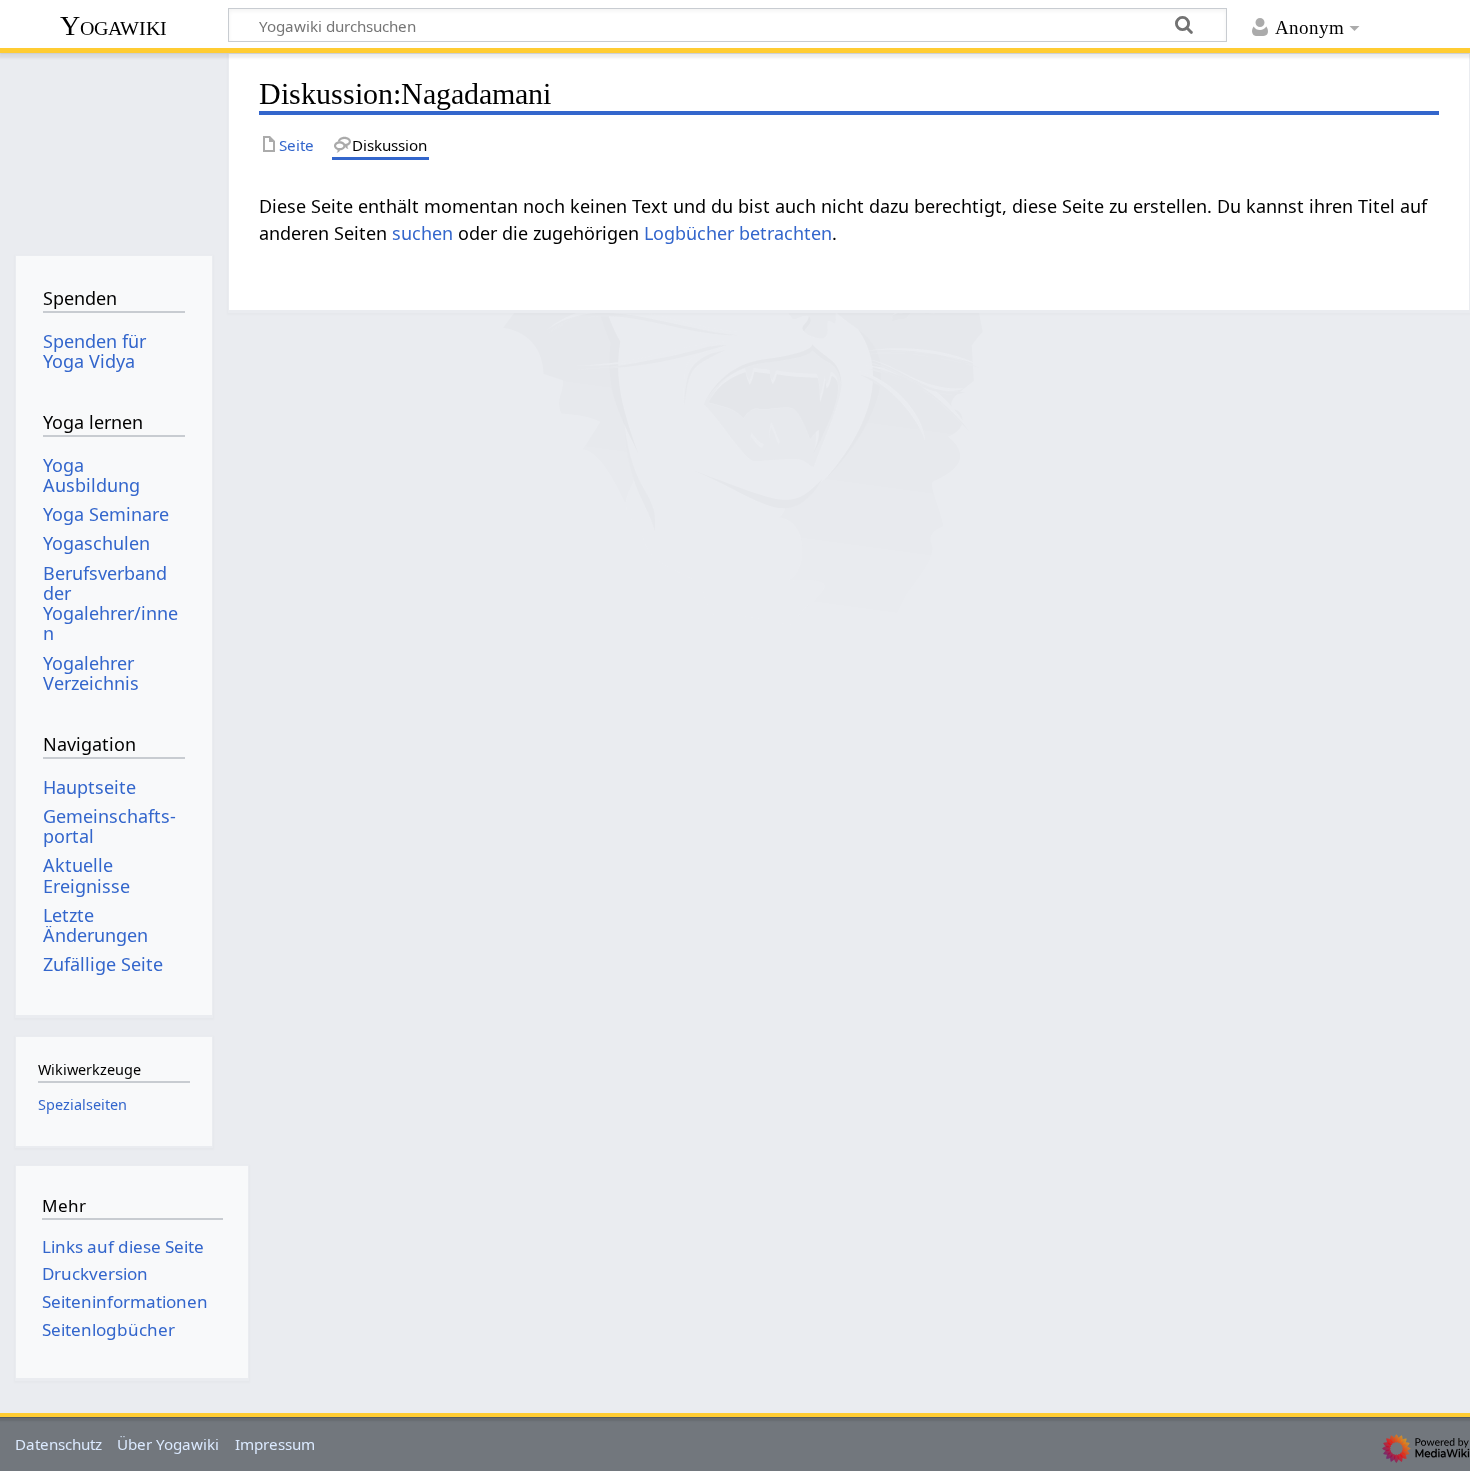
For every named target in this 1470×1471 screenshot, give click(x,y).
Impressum (275, 1444)
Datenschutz (58, 1444)
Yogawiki (113, 25)
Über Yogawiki (168, 1444)
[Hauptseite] (113, 147)
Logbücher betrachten (738, 233)
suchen (422, 233)
